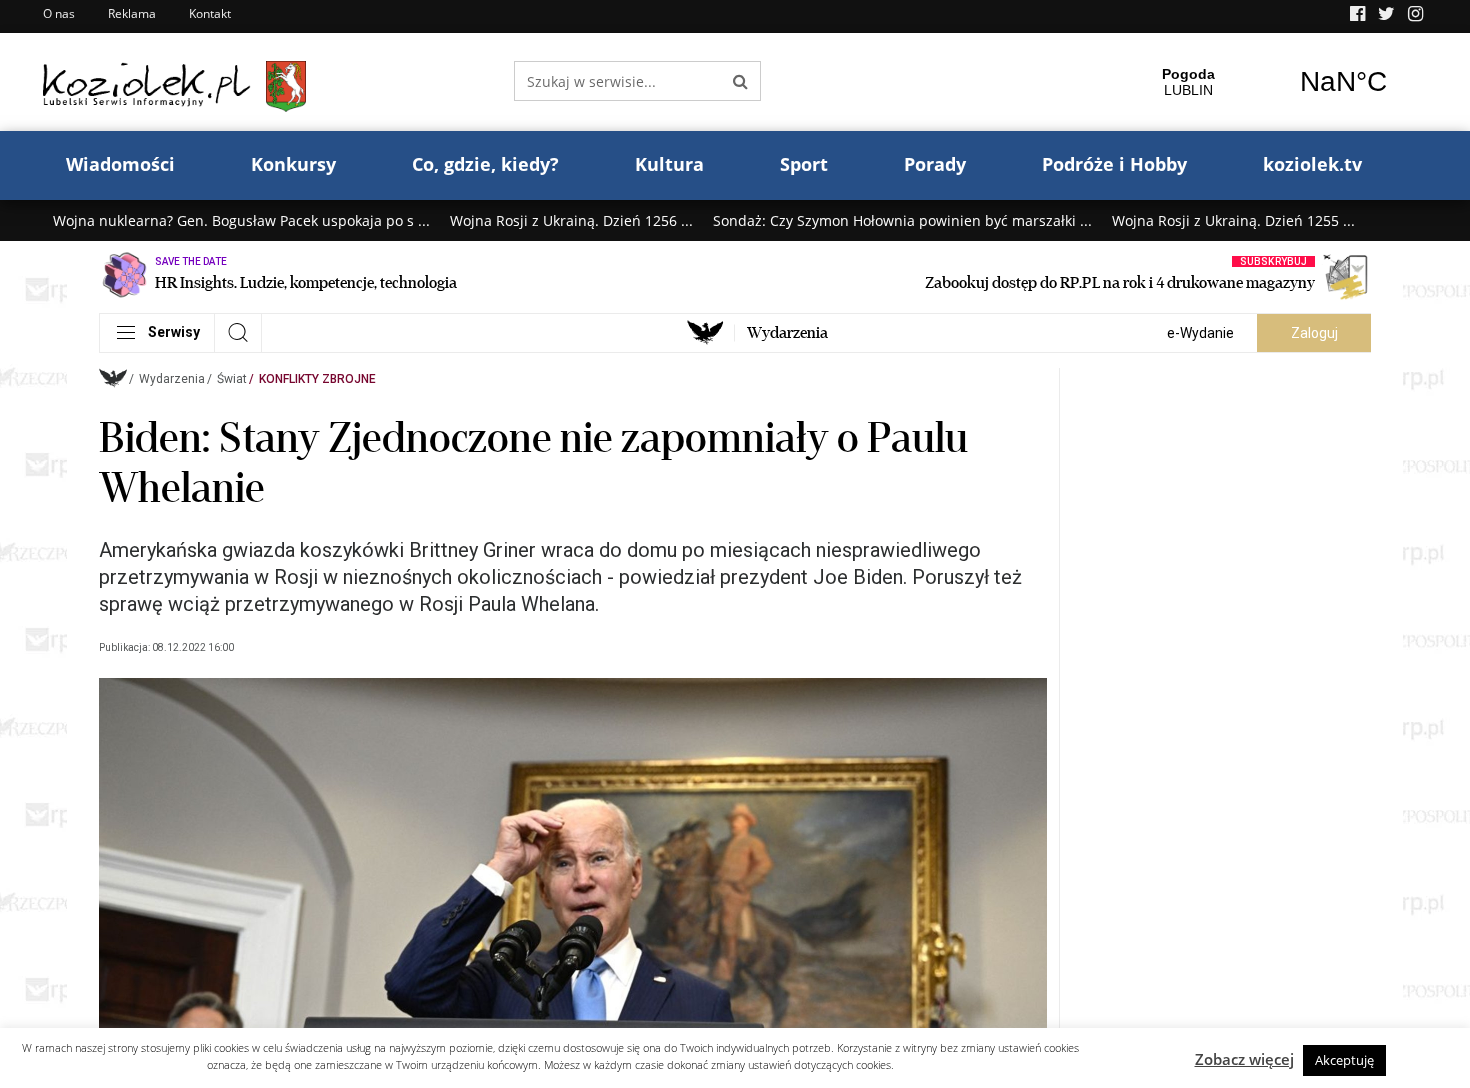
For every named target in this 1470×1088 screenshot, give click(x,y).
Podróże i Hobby (1114, 164)
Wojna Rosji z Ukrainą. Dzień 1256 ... (571, 220)
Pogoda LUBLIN (1266, 82)
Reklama (132, 13)
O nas (59, 13)
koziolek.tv (1312, 164)
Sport (804, 164)
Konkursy (293, 164)
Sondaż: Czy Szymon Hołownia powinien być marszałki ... (902, 220)
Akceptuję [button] (1344, 1060)
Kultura (669, 164)
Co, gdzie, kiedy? (485, 164)
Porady (935, 164)
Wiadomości (120, 164)
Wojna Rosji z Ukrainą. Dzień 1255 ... (1233, 220)
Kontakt (210, 13)
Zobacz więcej (1244, 1059)
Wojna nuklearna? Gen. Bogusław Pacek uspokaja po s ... (241, 220)
